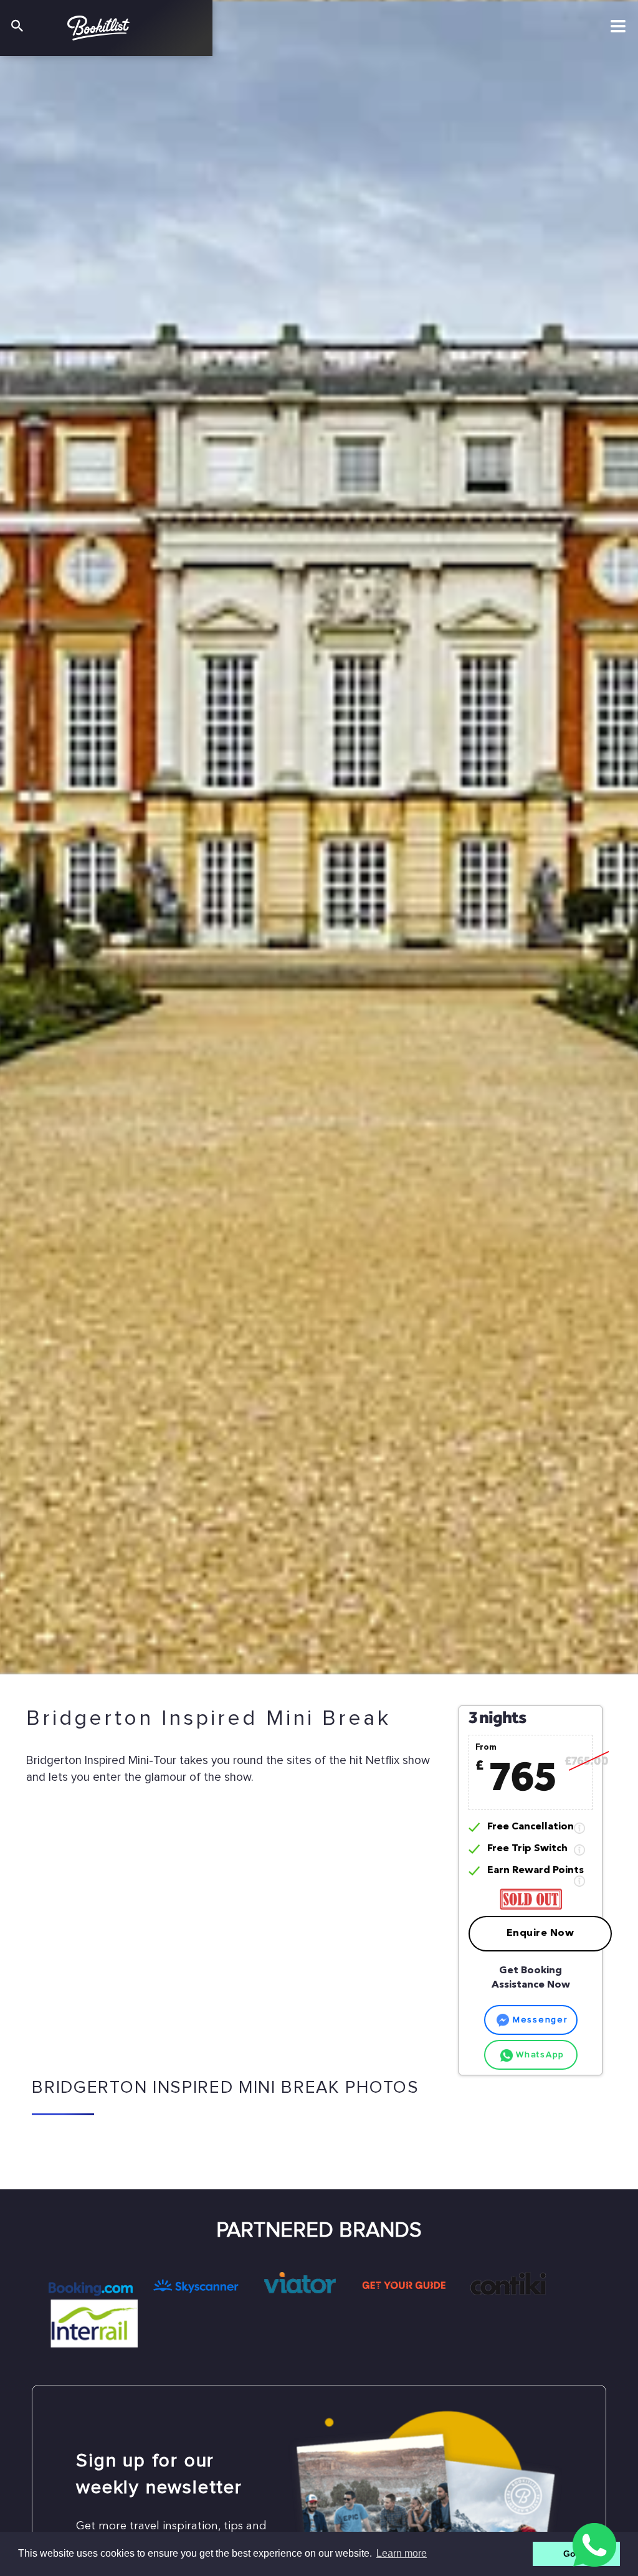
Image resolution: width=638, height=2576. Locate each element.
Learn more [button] (402, 2553)
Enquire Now (540, 1933)
